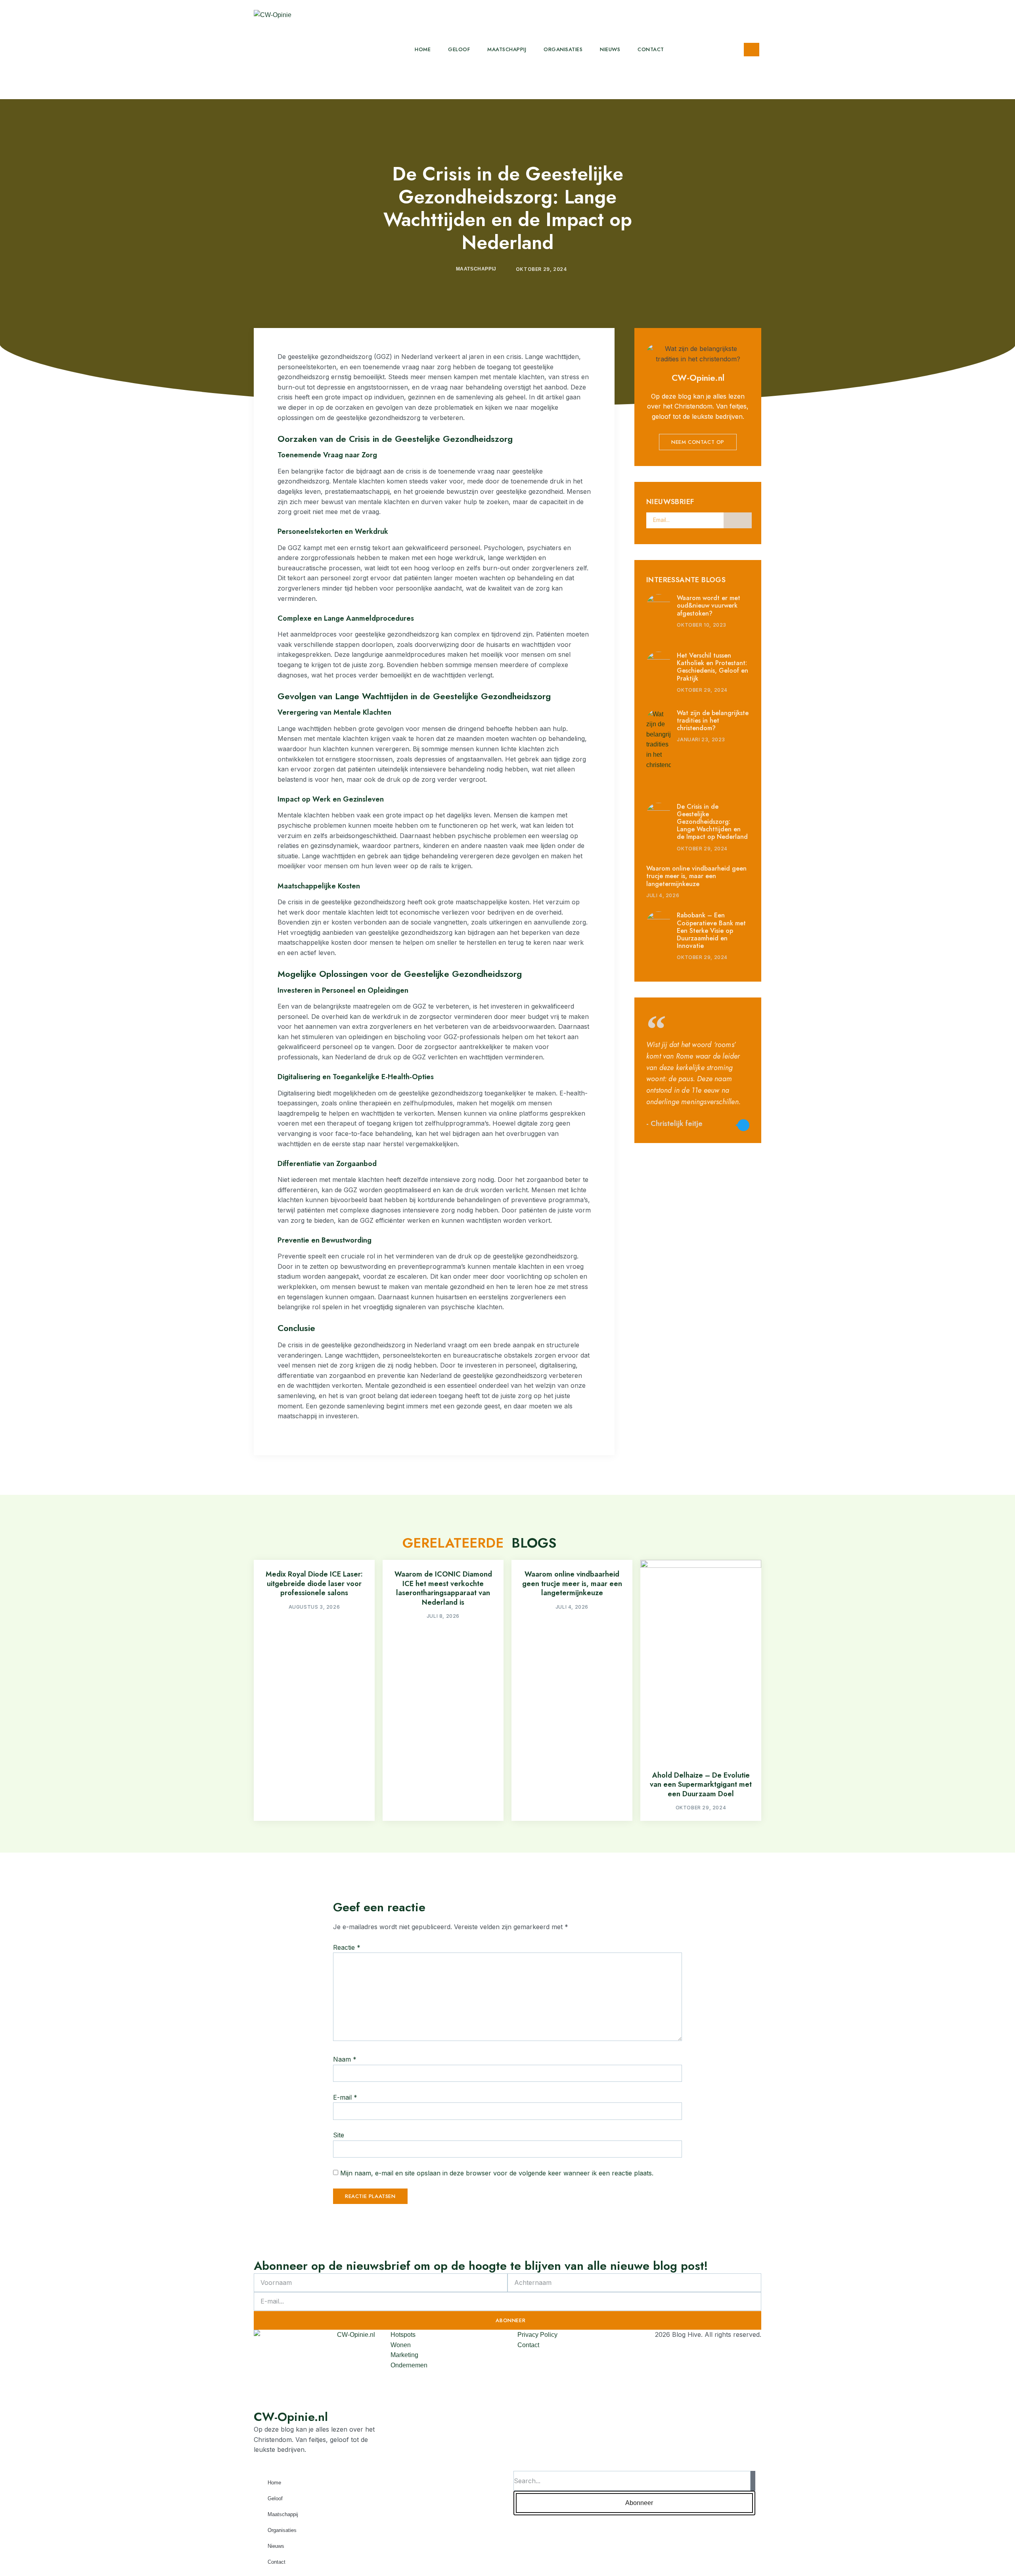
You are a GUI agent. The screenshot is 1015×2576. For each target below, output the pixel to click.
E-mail (345, 2097)
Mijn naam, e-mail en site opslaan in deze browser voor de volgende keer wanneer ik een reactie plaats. (497, 2173)
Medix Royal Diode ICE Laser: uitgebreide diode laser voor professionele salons (314, 1583)
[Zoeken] (753, 2481)
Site (339, 2135)
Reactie (347, 1947)
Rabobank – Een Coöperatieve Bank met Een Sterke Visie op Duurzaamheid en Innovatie (711, 930)
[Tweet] (743, 1125)
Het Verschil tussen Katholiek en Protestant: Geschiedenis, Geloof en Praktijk (712, 667)
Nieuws (610, 49)
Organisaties (563, 49)
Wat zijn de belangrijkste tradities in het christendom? (713, 720)
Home (423, 49)
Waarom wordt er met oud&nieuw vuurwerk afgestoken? (709, 605)
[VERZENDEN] (738, 520)
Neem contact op (698, 442)
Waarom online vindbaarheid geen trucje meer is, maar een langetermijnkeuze (696, 876)
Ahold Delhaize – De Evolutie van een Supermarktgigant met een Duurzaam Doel (701, 1785)
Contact (651, 49)
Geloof (459, 49)
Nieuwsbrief (670, 502)
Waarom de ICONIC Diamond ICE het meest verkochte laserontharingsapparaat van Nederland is (443, 1588)
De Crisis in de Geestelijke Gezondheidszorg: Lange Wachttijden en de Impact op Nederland (712, 822)
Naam (345, 2059)
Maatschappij (507, 49)
